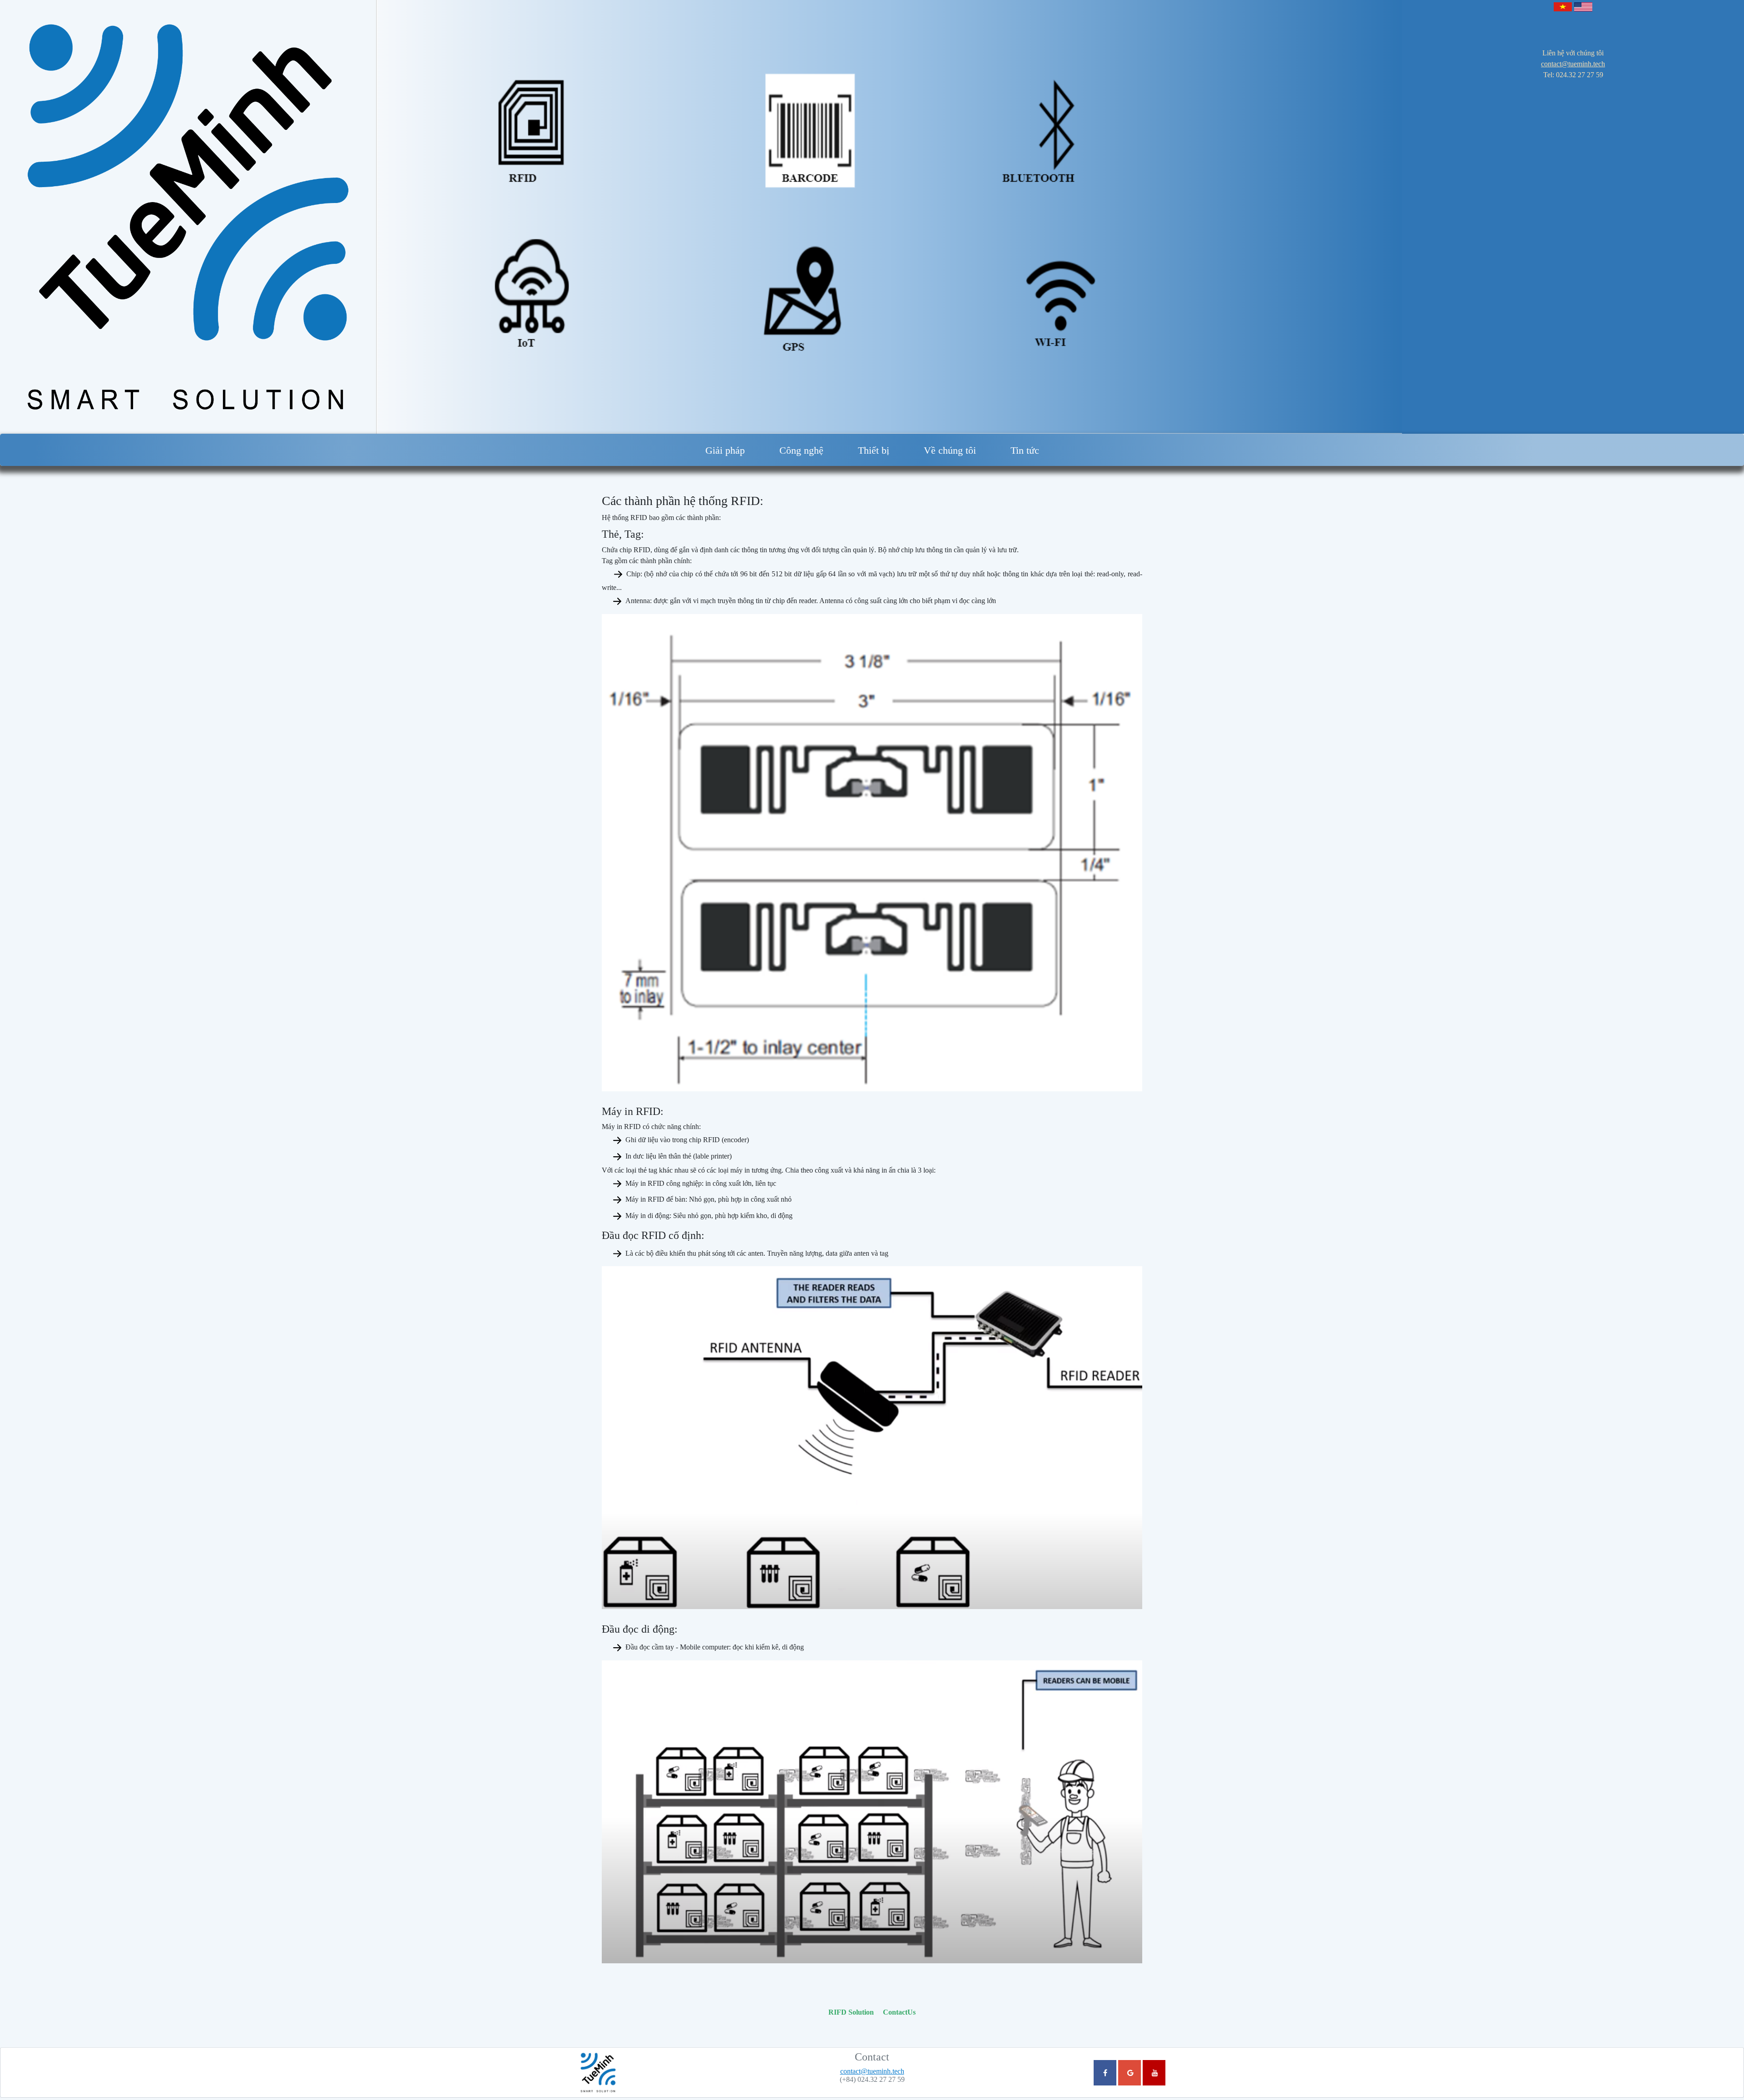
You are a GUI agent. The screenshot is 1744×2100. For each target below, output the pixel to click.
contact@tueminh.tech (1573, 64)
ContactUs (899, 2012)
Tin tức (1025, 450)
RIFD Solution (851, 2012)
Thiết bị (874, 450)
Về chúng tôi (950, 450)
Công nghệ (801, 450)
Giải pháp (725, 450)
